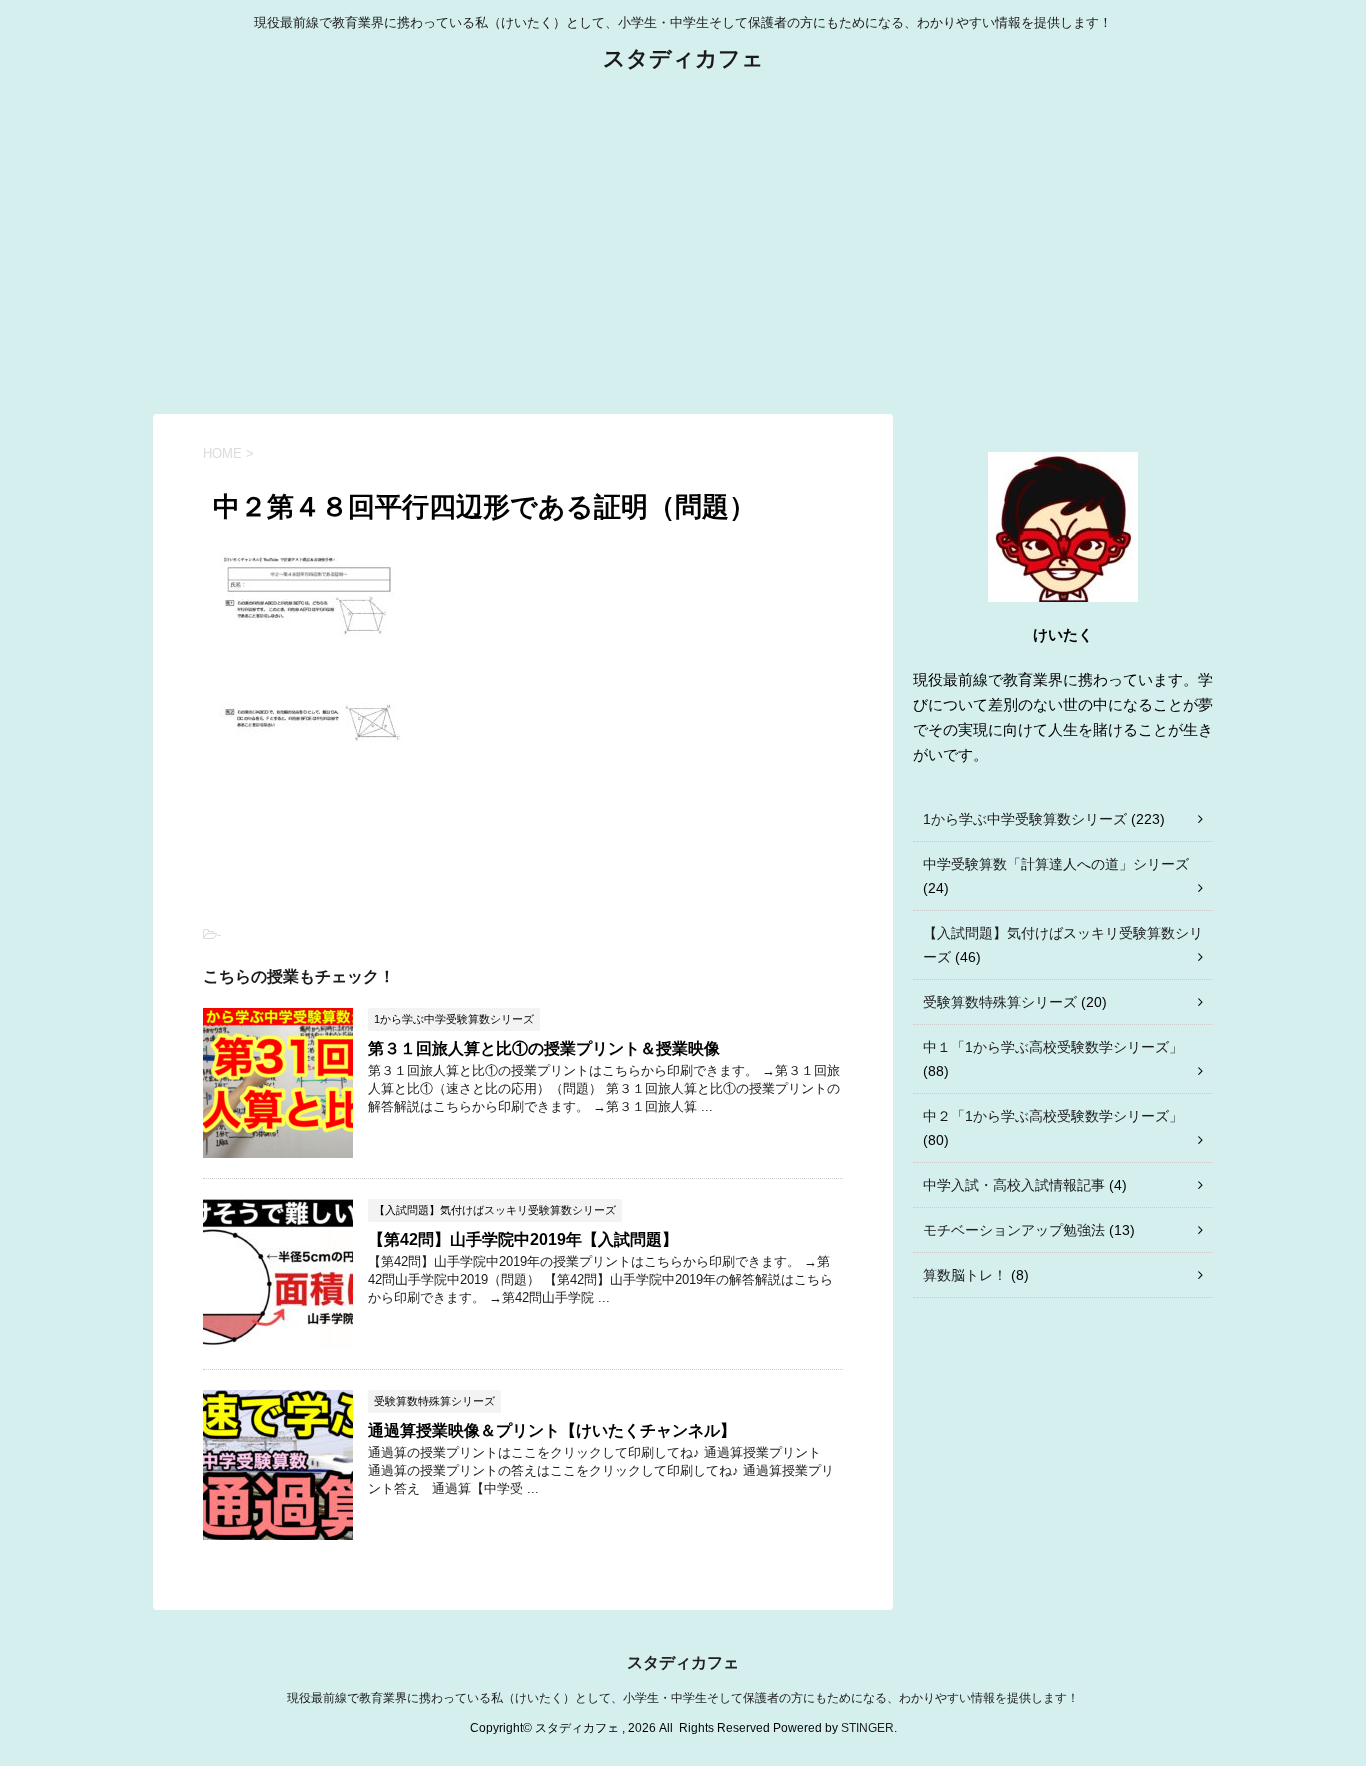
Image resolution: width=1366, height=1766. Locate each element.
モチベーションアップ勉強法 (1014, 1230)
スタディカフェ (683, 58)
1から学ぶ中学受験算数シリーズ (1025, 819)
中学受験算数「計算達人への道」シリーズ (1056, 864)
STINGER (867, 1728)
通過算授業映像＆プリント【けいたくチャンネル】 (552, 1430)
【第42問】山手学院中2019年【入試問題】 (523, 1239)
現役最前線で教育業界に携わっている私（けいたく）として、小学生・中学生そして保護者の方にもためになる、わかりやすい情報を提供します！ (683, 1698)
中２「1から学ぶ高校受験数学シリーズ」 (1053, 1116)
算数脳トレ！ (965, 1275)
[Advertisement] (683, 244)
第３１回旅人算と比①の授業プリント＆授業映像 (544, 1048)
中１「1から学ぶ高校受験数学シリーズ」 (1053, 1047)
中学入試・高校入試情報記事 (1014, 1185)
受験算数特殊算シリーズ (1000, 1002)
